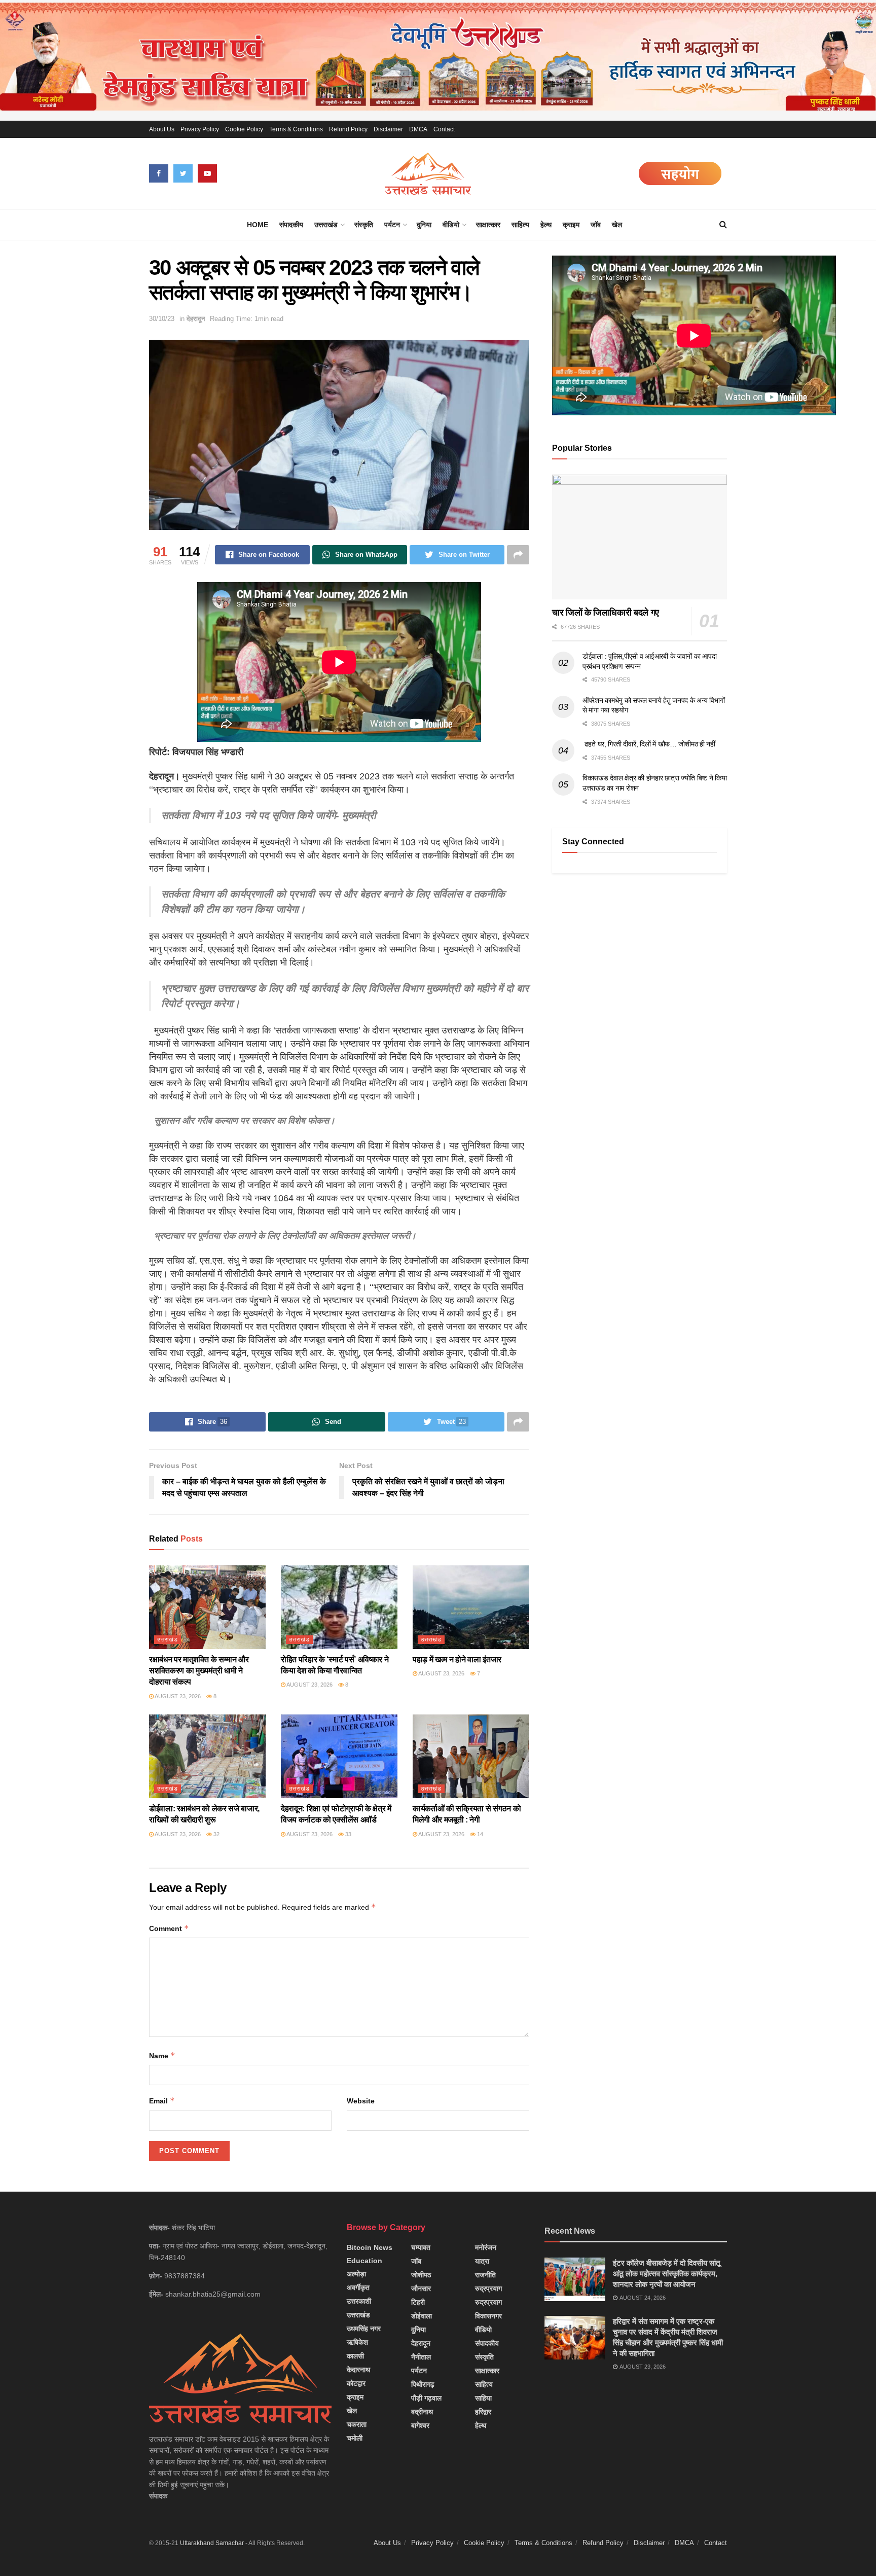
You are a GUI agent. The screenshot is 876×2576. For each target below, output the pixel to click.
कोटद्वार (356, 2383)
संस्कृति (364, 225)
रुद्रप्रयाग (488, 2288)
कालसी (355, 2356)
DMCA (418, 129)
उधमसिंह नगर (364, 2329)
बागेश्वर (420, 2425)
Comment (169, 1928)
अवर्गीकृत (358, 2287)
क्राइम (571, 225)
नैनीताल (421, 2357)
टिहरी (418, 2302)
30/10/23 (162, 319)
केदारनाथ (358, 2370)
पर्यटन (392, 225)
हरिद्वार (483, 2412)
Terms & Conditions (296, 129)
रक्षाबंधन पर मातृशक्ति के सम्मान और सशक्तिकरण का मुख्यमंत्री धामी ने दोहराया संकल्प (199, 1671)
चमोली (355, 2438)
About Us (162, 129)
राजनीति (485, 2275)
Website (361, 2101)
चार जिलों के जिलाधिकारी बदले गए (606, 613)
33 (348, 1834)
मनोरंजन (486, 2247)
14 (479, 1834)
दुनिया (424, 225)
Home (258, 225)
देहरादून (196, 319)
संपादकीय (291, 225)
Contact (444, 129)
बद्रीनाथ (422, 2412)
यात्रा (482, 2261)
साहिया (483, 2398)
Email (162, 2101)
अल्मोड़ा (356, 2274)
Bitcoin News (370, 2247)
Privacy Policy (200, 129)
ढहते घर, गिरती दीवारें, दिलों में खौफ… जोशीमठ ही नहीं (649, 744)
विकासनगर (488, 2316)
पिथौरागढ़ (423, 2384)
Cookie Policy (244, 129)
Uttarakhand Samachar (212, 2543)
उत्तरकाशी (359, 2301)
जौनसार (421, 2288)
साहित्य (520, 225)
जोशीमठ (421, 2275)
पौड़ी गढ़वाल (426, 2398)
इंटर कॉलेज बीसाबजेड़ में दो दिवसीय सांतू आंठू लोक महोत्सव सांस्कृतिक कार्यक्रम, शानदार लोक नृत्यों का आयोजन (666, 2274)
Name (162, 2055)
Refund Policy (348, 129)
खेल (617, 225)
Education (364, 2261)
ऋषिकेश (357, 2342)
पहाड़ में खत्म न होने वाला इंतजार (457, 1659)
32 (216, 1834)
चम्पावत (421, 2247)
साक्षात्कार (488, 225)
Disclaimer (388, 129)
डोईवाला (422, 2316)
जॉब (596, 225)
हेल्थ (546, 225)
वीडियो (451, 225)
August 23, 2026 (177, 1696)
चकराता (357, 2424)
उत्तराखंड (326, 225)
